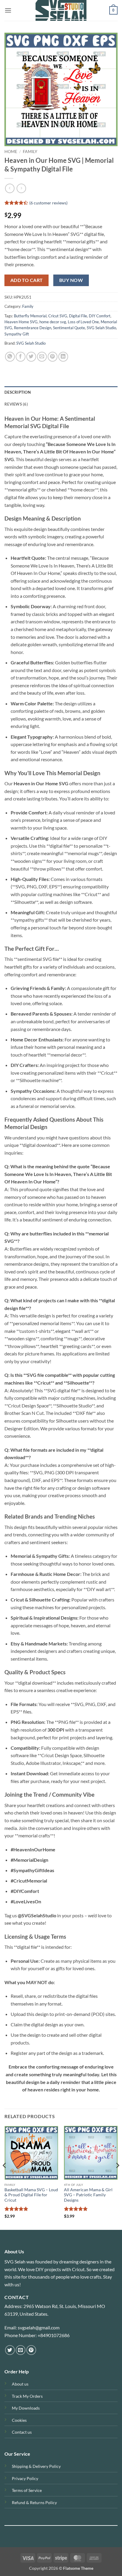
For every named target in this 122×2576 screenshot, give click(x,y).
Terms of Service (27, 2490)
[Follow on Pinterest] (31, 2350)
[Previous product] (21, 188)
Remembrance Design (33, 328)
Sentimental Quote (69, 328)
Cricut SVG (58, 316)
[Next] (117, 2177)
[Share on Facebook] (21, 357)
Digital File (78, 316)
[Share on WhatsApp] (10, 357)
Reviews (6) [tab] (16, 404)
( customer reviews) (48, 203)
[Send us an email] (21, 2350)
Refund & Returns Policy (34, 2502)
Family (30, 152)
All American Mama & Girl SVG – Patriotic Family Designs (88, 2195)
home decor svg (53, 322)
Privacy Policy (25, 2478)
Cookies (19, 2420)
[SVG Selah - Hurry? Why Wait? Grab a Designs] (61, 10)
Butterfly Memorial (30, 316)
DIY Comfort (100, 316)
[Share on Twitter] (31, 357)
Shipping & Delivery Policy (36, 2466)
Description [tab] (18, 392)
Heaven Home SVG (21, 322)
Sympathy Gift (17, 334)
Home (11, 152)
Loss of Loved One (83, 322)
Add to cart (27, 280)
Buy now (71, 280)
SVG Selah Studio (101, 328)
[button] (8, 10)
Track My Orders (27, 2396)
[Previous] (5, 2177)
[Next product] (10, 188)
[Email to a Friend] (42, 357)
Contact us (22, 2432)
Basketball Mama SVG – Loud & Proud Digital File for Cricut (31, 2195)
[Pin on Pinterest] (53, 357)
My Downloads (26, 2408)
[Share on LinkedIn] (63, 357)
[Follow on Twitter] (10, 2350)
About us (20, 2384)
